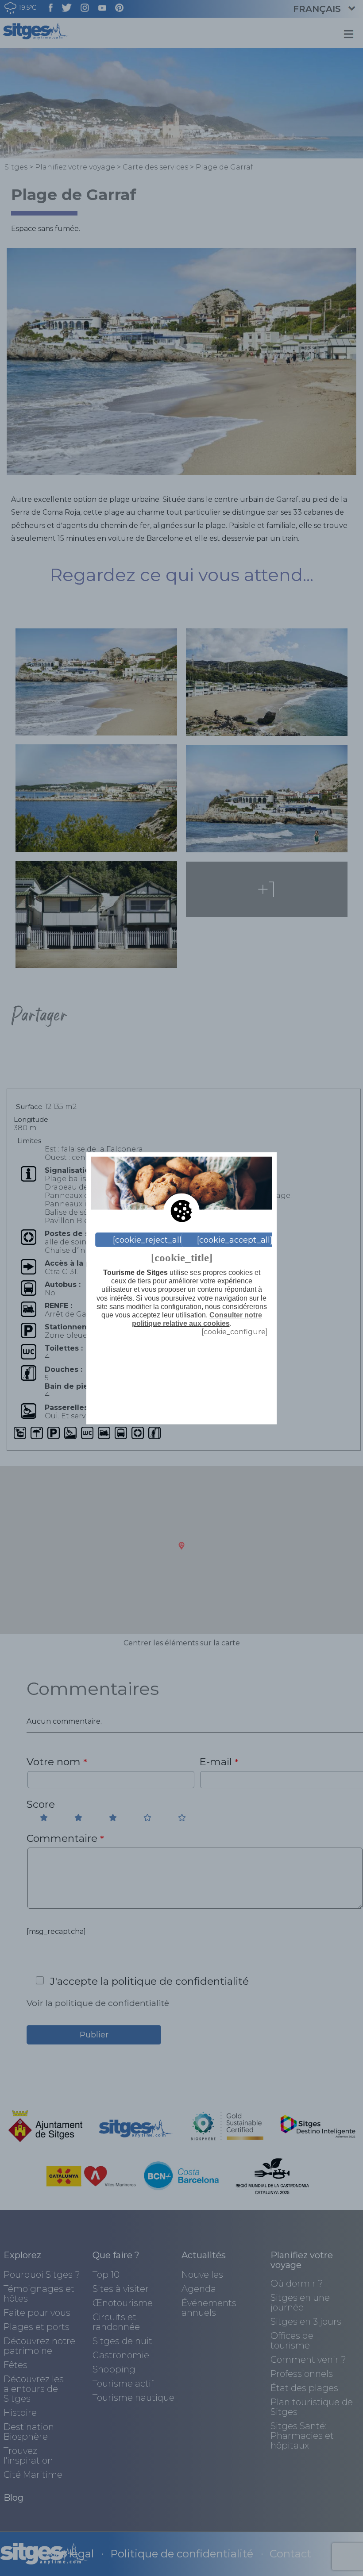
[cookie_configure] (235, 1332)
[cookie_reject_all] (149, 1240)
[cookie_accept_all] (235, 1240)
